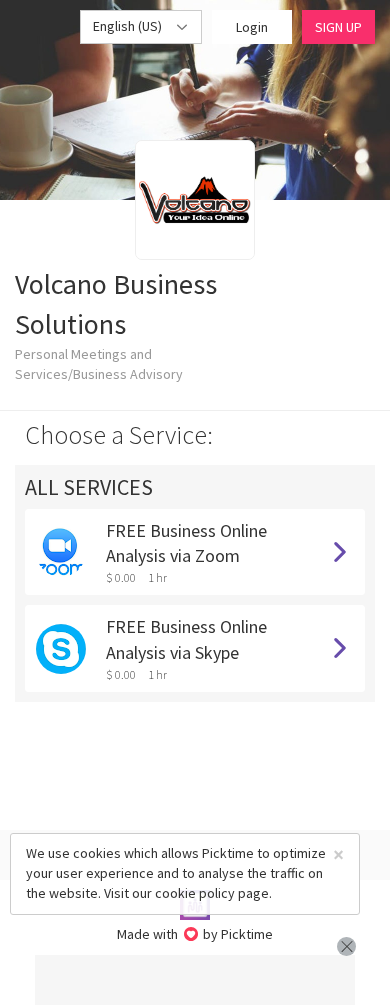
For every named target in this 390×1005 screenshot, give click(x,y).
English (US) (129, 26)
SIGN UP (338, 27)
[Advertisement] (195, 980)
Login (252, 27)
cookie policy (195, 893)
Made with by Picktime (195, 934)
